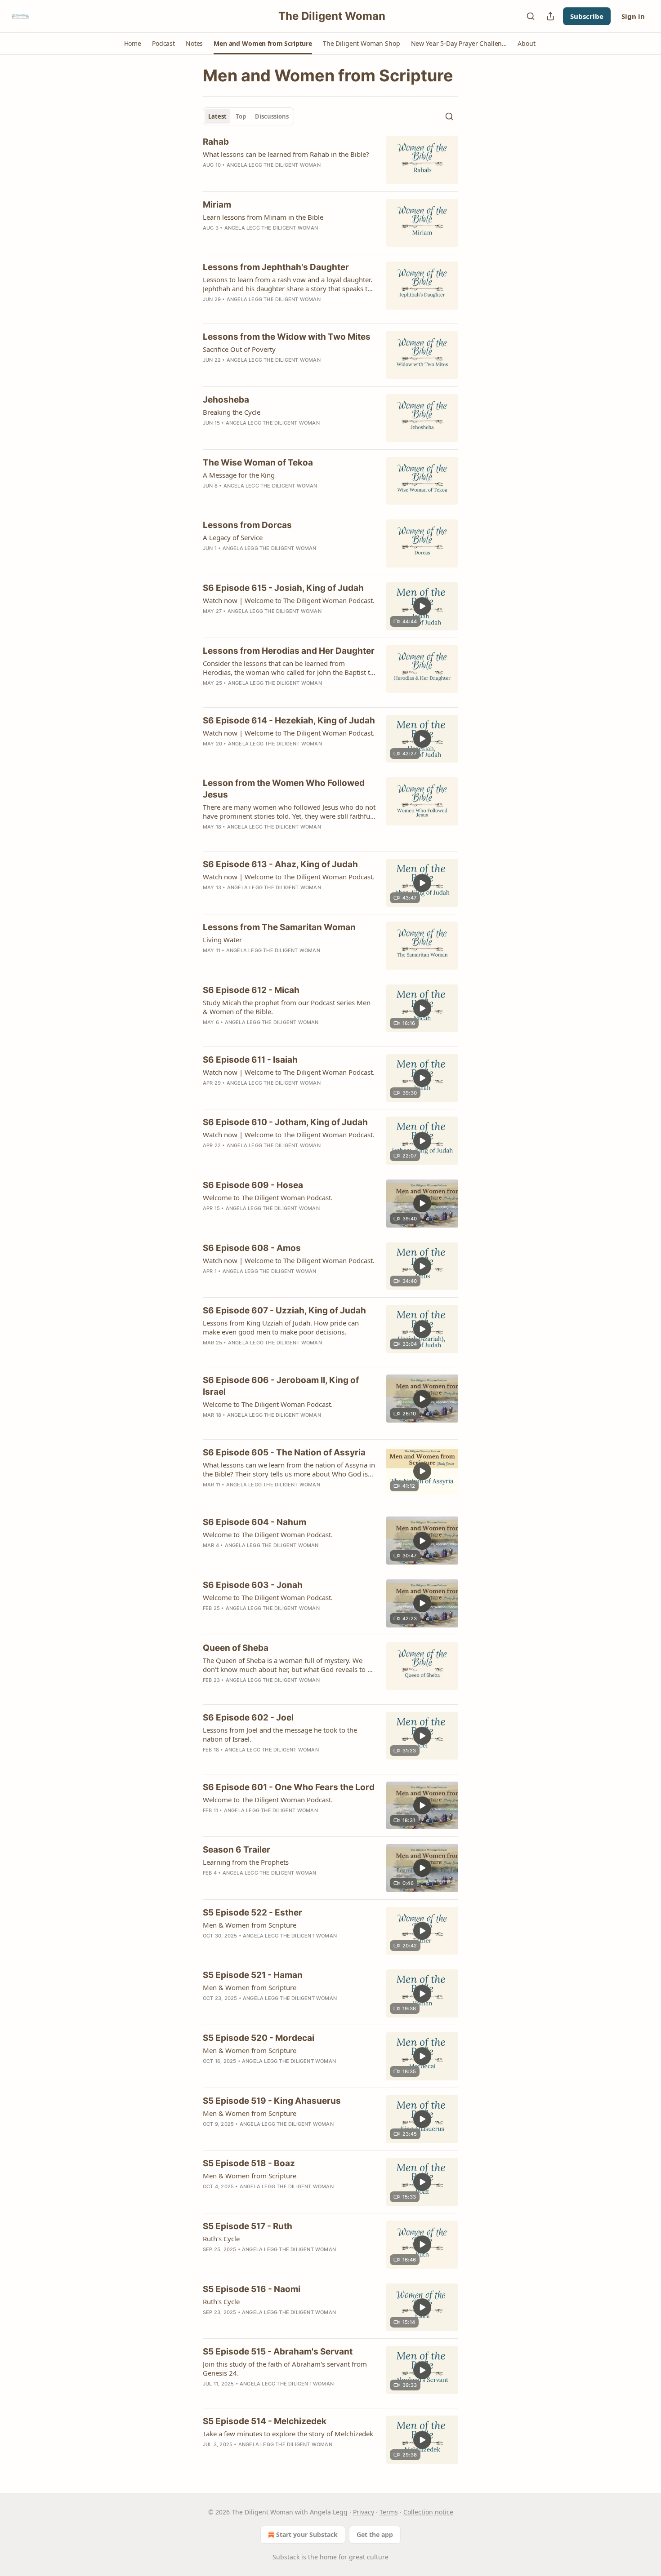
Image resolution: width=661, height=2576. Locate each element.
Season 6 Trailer (237, 1850)
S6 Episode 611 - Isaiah (250, 1060)
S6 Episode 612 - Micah (251, 990)
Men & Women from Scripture (250, 1925)
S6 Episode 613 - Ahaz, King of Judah (280, 864)
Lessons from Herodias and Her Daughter (289, 651)
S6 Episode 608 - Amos (252, 1248)
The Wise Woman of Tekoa (258, 463)
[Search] (531, 16)
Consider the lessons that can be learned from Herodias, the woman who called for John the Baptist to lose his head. (288, 668)
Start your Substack (307, 2534)
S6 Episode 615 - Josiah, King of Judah (283, 588)
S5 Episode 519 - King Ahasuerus (272, 2101)
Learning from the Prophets (246, 1862)
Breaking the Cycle (232, 412)
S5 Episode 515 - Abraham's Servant (278, 2352)
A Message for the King (239, 475)
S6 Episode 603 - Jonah (253, 1585)
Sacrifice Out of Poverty (239, 349)
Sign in (633, 16)
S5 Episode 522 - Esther (252, 1913)
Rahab (216, 142)
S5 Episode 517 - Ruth (248, 2226)
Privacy (364, 2512)
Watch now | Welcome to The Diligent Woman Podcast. (289, 600)
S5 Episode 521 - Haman (253, 1975)
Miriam (217, 205)
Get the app (375, 2534)
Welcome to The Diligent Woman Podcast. (268, 1197)
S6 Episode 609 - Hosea (253, 1185)
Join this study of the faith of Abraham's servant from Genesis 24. (285, 2368)
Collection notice (428, 2512)
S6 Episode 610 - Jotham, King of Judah (285, 1122)
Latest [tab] (217, 116)
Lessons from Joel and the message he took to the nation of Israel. (280, 1734)
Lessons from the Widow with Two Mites (287, 337)
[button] (133, 44)
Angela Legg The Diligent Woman (274, 165)
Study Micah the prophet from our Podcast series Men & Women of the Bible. (287, 1007)
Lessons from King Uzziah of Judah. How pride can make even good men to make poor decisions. (281, 1327)
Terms (389, 2512)
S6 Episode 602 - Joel (248, 1718)
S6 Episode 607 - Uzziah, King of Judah (284, 1310)
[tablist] (248, 116)
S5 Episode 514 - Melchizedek (265, 2421)
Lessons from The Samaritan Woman (279, 927)
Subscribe (587, 16)
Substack (286, 2557)
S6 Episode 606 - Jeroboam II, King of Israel (281, 1386)
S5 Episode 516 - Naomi (252, 2289)
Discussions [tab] (272, 116)
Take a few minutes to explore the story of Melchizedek (288, 2434)
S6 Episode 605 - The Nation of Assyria (284, 1452)
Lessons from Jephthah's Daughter (276, 267)
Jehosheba (226, 400)
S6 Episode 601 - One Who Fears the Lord (289, 1787)
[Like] (209, 239)
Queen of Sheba (236, 1648)
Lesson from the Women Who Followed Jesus (284, 789)
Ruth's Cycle (221, 2239)
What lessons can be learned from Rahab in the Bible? (286, 154)
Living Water (222, 940)
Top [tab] (241, 116)
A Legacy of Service (233, 537)
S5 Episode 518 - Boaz (249, 2163)
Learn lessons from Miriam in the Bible (263, 217)
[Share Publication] (550, 16)
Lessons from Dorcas (247, 525)
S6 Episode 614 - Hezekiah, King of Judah (289, 720)
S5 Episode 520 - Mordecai (259, 2038)
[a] (422, 606)
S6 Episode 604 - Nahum (255, 1522)
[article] (330, 160)
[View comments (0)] (266, 177)
